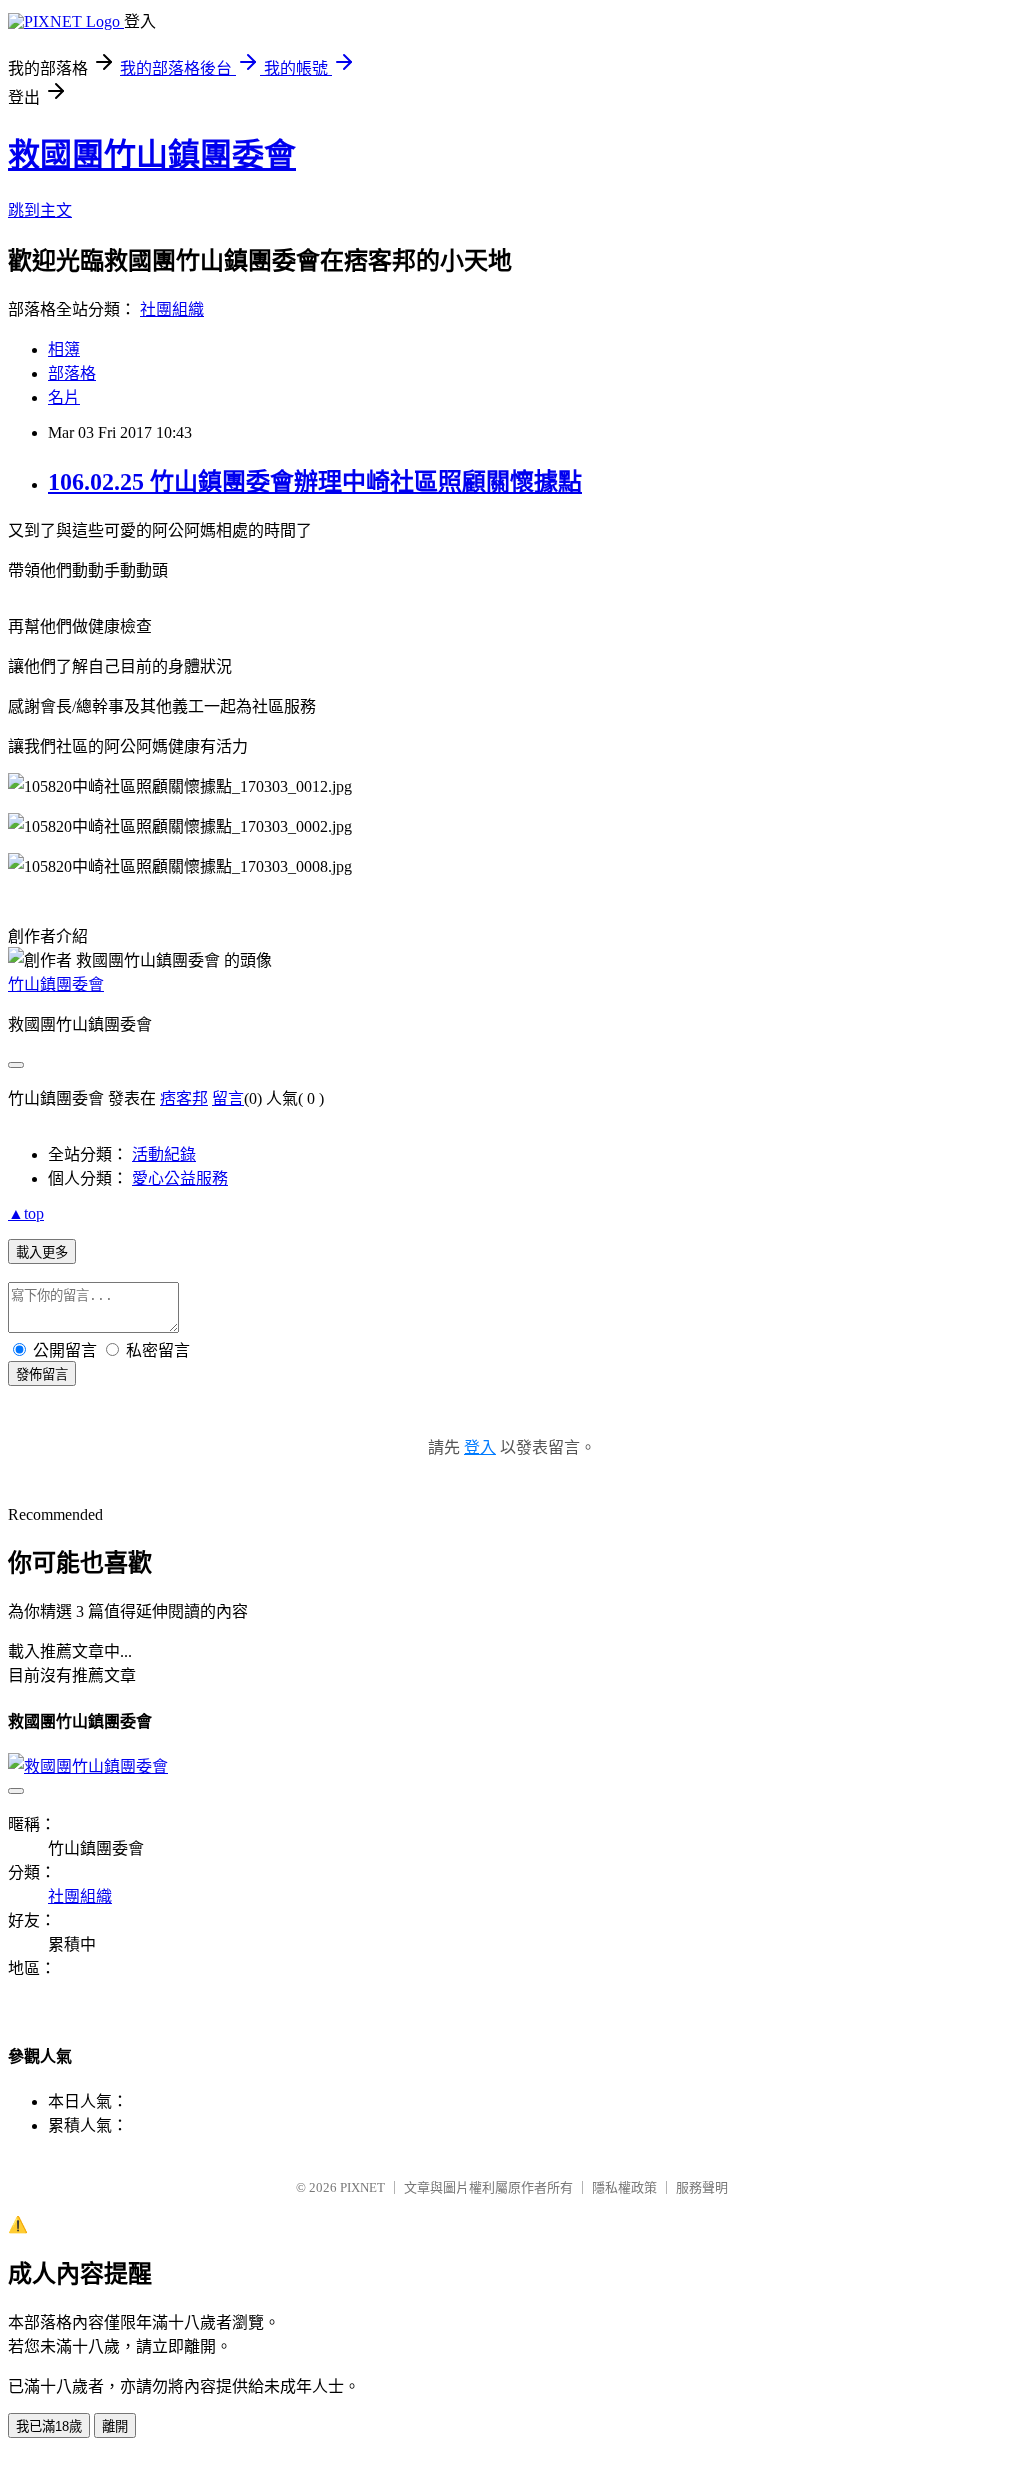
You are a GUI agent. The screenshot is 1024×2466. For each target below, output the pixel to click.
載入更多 (42, 1252)
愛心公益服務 (180, 1178)
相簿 (64, 349)
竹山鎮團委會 (56, 984)
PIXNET (362, 2187)
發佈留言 (42, 1374)
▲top (26, 1213)
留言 (228, 1098)
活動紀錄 (164, 1154)
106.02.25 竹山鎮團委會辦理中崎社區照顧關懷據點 (315, 482)
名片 (64, 397)
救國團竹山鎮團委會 (152, 155)
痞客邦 (184, 1098)
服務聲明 (702, 2187)
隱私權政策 (624, 2187)
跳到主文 (40, 210)
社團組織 (172, 309)
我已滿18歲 (49, 2426)
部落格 (72, 373)
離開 (115, 2426)
